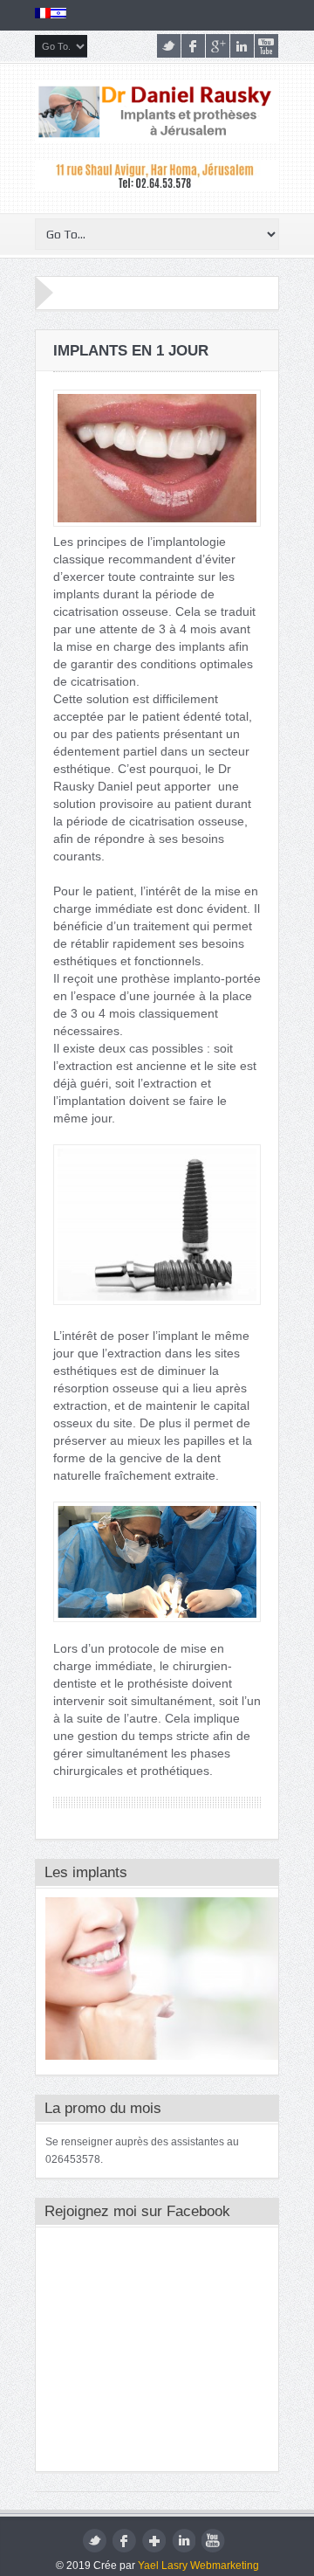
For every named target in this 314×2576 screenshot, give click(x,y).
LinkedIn (242, 46)
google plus (218, 46)
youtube (266, 46)
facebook (193, 46)
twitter (169, 46)
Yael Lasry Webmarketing (198, 2566)
